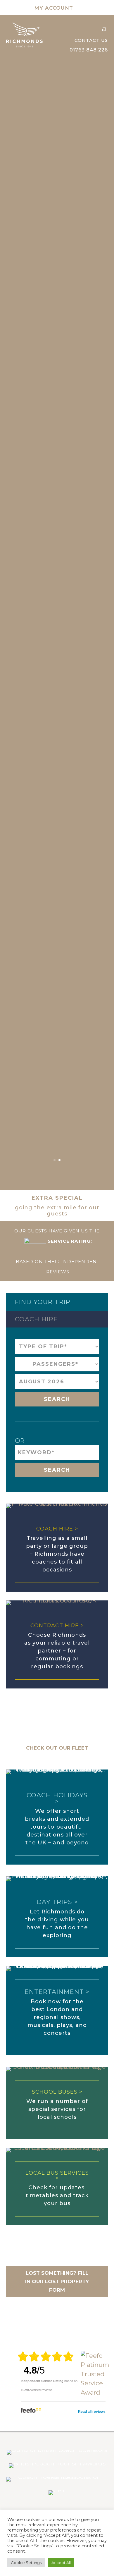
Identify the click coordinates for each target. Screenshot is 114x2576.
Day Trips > (57, 1902)
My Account (54, 8)
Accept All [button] (61, 2563)
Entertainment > (57, 1992)
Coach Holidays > (57, 1798)
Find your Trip (43, 1302)
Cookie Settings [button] (26, 2563)
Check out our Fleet (57, 1748)
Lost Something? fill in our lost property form (57, 2281)
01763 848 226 (89, 50)
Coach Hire (36, 1319)
